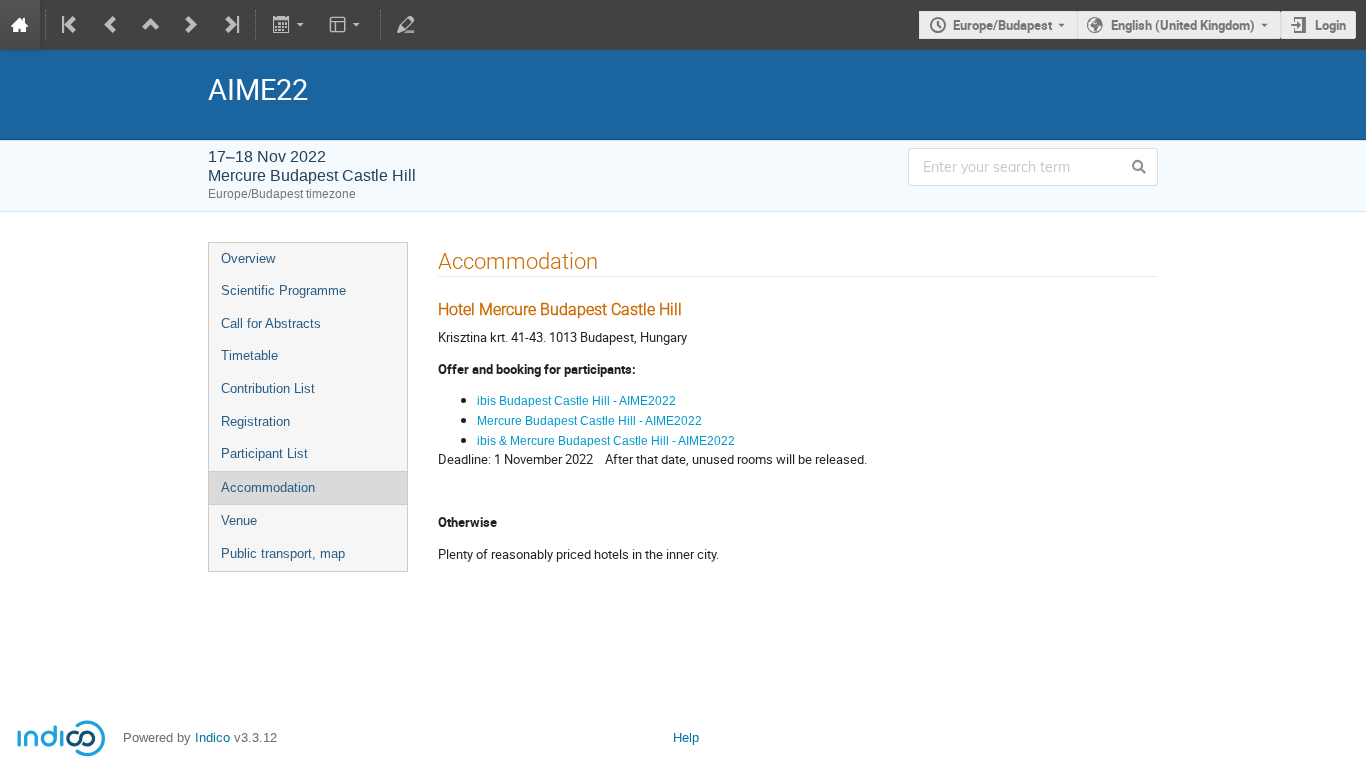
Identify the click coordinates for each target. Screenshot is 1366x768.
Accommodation (268, 487)
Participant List (264, 453)
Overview (248, 258)
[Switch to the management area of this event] (406, 25)
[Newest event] (230, 25)
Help (686, 737)
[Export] (289, 25)
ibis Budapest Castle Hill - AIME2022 (576, 401)
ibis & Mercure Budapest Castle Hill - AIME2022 (606, 441)
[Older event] (111, 25)
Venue (239, 520)
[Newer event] (191, 25)
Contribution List (268, 388)
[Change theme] (346, 25)
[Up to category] (151, 25)
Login (1330, 25)
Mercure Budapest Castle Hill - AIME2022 (589, 421)
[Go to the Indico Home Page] (20, 25)
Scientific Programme (283, 290)
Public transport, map (283, 553)
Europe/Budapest (1002, 25)
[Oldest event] (71, 25)
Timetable (249, 355)
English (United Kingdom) (1183, 25)
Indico (212, 737)
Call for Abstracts (271, 323)
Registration (255, 421)
